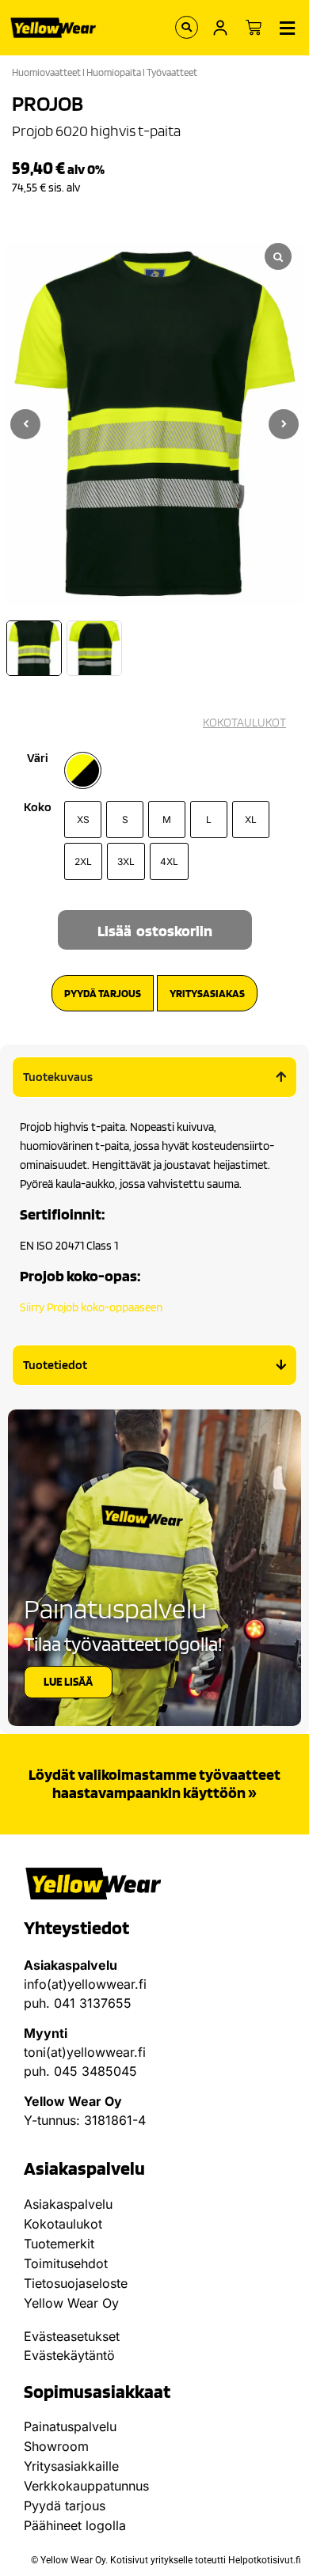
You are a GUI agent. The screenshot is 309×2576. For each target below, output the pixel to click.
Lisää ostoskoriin (155, 931)
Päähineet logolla (75, 2525)
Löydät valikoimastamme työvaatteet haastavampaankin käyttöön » (154, 1783)
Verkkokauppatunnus (86, 2486)
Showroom (56, 2446)
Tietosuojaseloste (76, 2283)
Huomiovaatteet (46, 72)
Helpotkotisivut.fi (265, 2560)
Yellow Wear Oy (71, 2303)
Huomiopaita (114, 72)
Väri (38, 758)
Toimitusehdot (66, 2263)
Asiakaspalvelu (68, 2204)
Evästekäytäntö (69, 2355)
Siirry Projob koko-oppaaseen (91, 1307)
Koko (38, 807)
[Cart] (254, 28)
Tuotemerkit (59, 2244)
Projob (48, 103)
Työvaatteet (172, 72)
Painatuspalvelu (70, 2426)
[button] (284, 424)
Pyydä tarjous (65, 2506)
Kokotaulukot (63, 2224)
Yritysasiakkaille (71, 2466)
